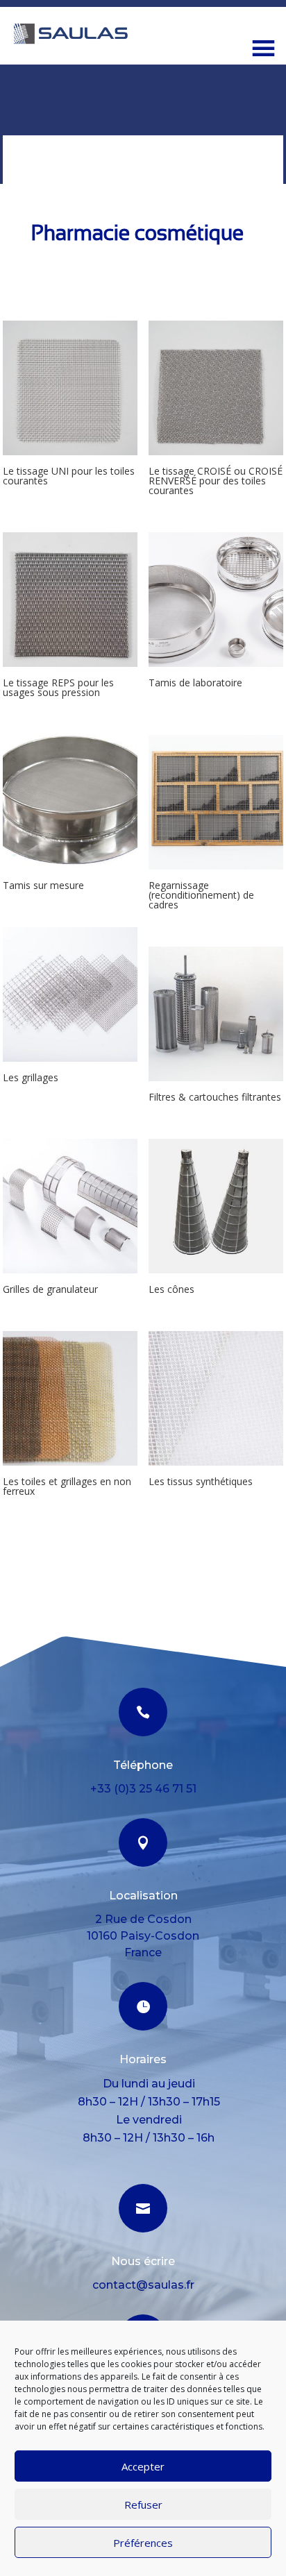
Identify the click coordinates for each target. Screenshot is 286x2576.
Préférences (143, 2543)
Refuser (143, 2505)
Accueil (22, 143)
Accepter (143, 2466)
